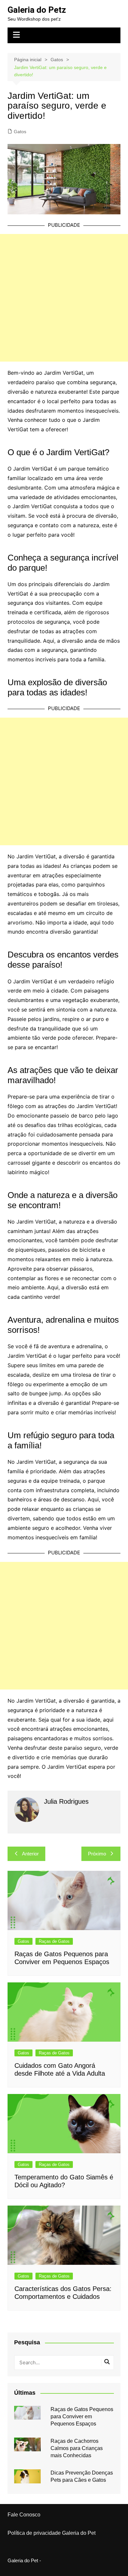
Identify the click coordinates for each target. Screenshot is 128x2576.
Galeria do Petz (37, 10)
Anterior (30, 1854)
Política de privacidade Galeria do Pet (52, 2533)
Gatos (20, 132)
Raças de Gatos (54, 1941)
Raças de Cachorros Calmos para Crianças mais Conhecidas (77, 2448)
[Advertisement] (64, 298)
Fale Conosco (24, 2515)
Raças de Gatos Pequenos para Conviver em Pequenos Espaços (82, 2417)
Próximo (97, 1854)
